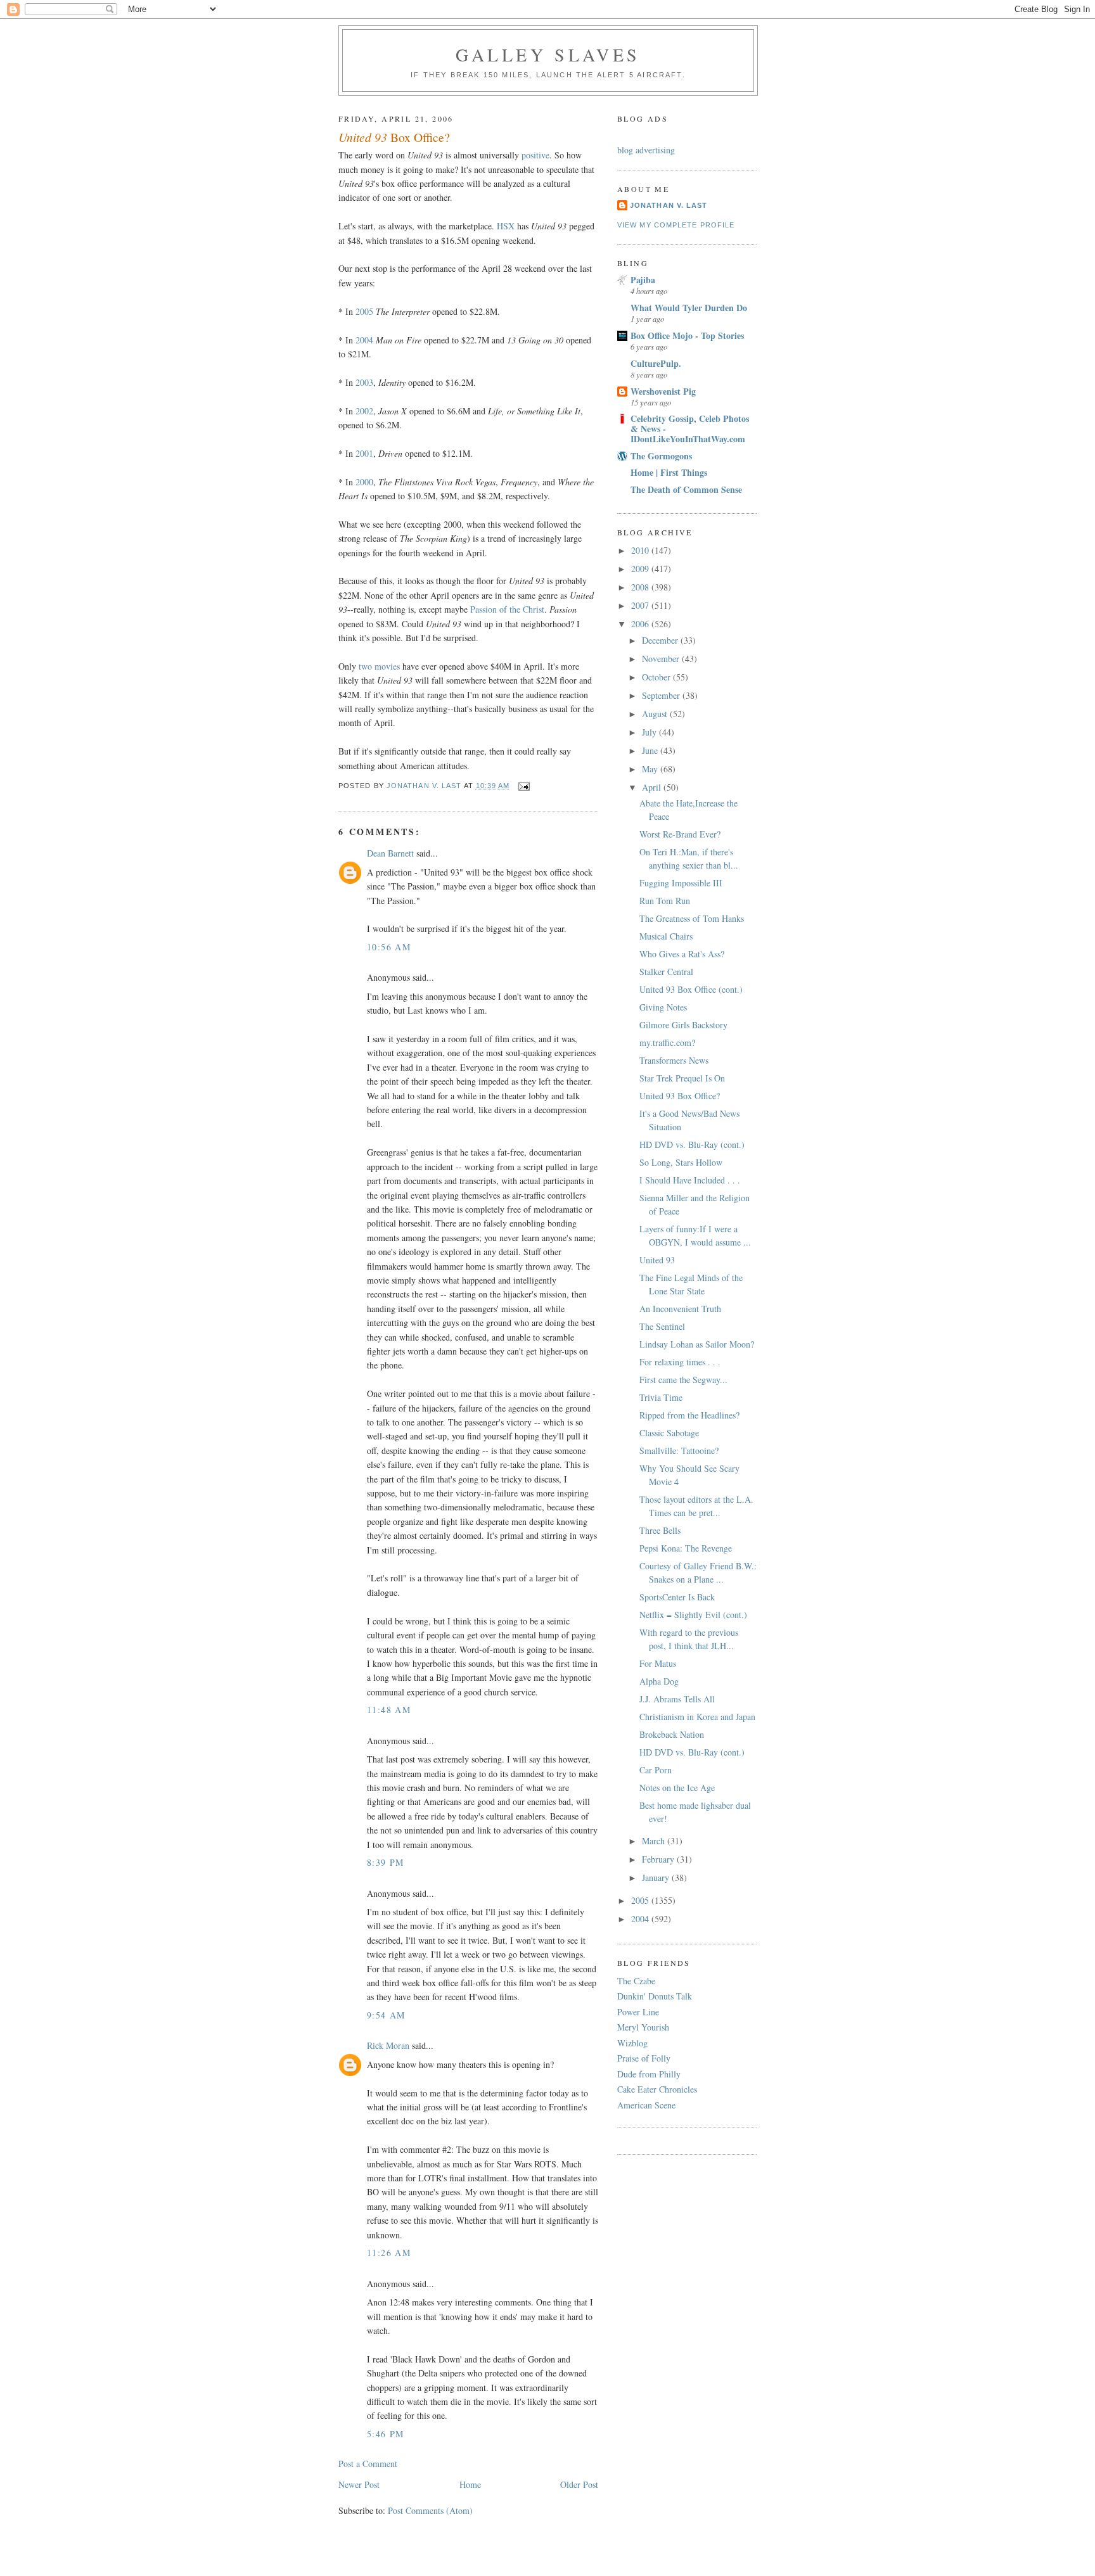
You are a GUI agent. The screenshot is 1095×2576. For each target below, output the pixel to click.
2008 (641, 587)
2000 (364, 482)
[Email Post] (524, 786)
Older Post (579, 2484)
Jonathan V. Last (669, 205)
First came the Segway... (683, 1380)
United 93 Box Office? (680, 1096)
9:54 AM (386, 2015)
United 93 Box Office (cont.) (691, 989)
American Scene (646, 2105)
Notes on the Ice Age (677, 1788)
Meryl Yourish (643, 2027)
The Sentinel (662, 1326)
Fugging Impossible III (681, 883)
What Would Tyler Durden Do (689, 308)
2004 (364, 340)
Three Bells (660, 1530)
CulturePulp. (656, 363)
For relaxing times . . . (680, 1362)
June (651, 750)
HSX (506, 226)
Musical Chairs (666, 936)
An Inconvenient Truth (680, 1309)
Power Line (638, 2012)
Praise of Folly (644, 2058)
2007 (641, 605)
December (661, 640)
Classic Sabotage (669, 1433)
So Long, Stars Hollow (681, 1162)
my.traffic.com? (667, 1043)
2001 (364, 453)
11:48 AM (389, 1710)
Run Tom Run (665, 901)
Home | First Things (669, 472)
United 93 (657, 1260)
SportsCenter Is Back (677, 1597)
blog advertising (646, 150)
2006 (641, 624)
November (662, 659)
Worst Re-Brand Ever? (680, 834)
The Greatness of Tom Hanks (692, 918)
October (657, 677)
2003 (364, 382)
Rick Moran (388, 2045)
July (650, 732)
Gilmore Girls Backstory (683, 1025)
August (656, 714)
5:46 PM (386, 2434)
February (659, 1859)
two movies (379, 666)
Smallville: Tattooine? (679, 1451)
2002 (364, 411)
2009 (641, 569)
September (662, 695)
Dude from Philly (649, 2074)
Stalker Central (666, 972)
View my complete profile (676, 225)
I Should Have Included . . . (690, 1180)
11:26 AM (389, 2253)
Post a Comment (368, 2464)
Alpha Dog (659, 1681)
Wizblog (632, 2043)
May (651, 769)
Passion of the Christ (507, 609)
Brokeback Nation (672, 1734)
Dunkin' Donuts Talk (655, 1996)
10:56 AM (389, 947)
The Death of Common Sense (686, 489)
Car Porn (656, 1770)
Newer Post (359, 2484)
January (657, 1878)
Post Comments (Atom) (430, 2510)
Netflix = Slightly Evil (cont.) (693, 1615)
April (653, 787)
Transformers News (674, 1060)
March (655, 1841)
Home (470, 2484)
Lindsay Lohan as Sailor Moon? (697, 1344)
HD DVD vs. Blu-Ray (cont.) (692, 1145)
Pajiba (643, 280)
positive (535, 155)
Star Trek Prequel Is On (682, 1078)
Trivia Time (661, 1397)
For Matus (658, 1663)
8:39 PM (386, 1862)
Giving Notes (663, 1007)
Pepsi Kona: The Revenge (686, 1548)
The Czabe (636, 1981)
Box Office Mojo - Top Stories (687, 335)
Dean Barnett (390, 853)
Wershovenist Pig (663, 391)
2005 (364, 311)
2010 (641, 550)
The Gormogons (661, 456)
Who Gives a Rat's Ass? (682, 954)
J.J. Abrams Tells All (677, 1699)
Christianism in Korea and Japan (697, 1717)
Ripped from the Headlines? (689, 1415)
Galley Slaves (548, 54)
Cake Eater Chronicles (657, 2089)
